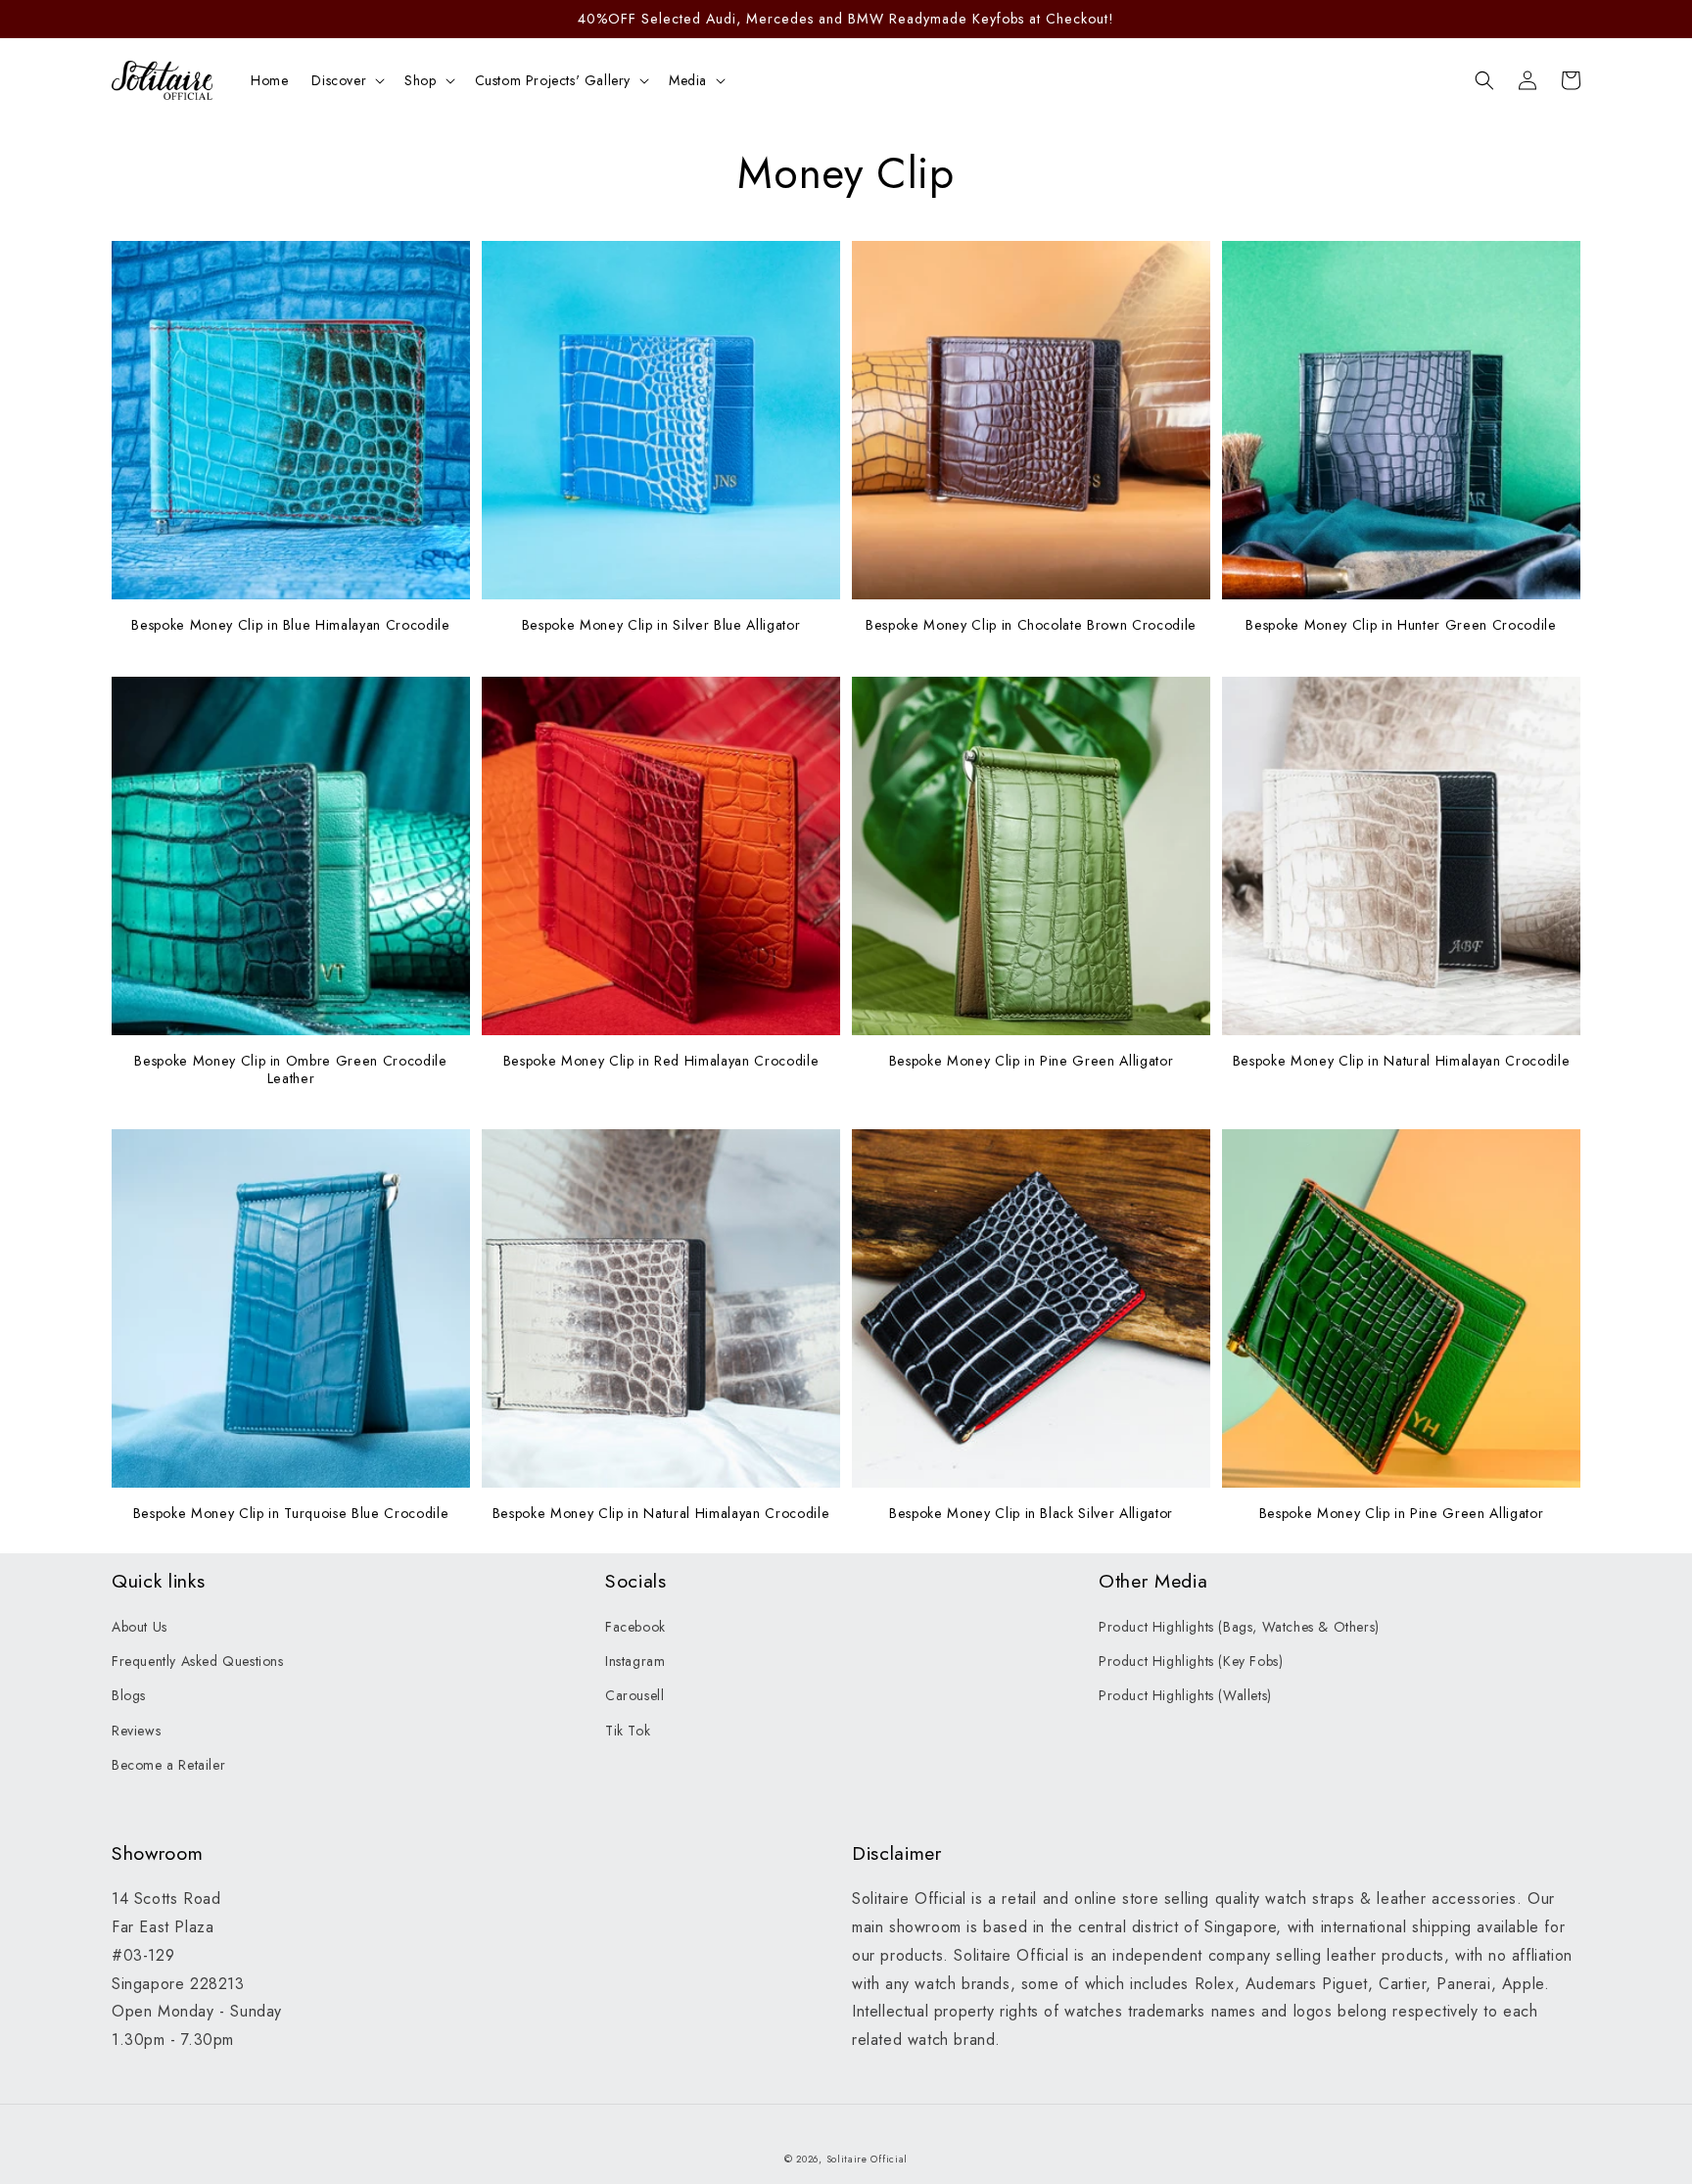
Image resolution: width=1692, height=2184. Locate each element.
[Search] (1484, 80)
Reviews (136, 1731)
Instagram (635, 1661)
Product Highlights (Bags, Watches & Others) (1239, 1627)
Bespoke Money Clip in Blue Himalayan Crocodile (290, 625)
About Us (140, 1627)
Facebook (635, 1627)
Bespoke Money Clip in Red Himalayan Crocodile (661, 1061)
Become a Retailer (168, 1765)
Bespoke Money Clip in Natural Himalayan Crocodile (1401, 1061)
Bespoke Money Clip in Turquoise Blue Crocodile (291, 1513)
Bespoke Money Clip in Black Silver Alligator (1031, 1513)
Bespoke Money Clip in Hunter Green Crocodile (1401, 625)
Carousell (634, 1695)
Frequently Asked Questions (198, 1661)
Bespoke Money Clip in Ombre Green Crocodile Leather (290, 1069)
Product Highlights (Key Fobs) (1191, 1661)
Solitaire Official (868, 2159)
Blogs (129, 1695)
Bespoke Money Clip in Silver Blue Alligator (661, 625)
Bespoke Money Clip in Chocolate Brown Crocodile (1031, 625)
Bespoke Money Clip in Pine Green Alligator (1032, 1061)
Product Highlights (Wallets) (1185, 1695)
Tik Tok (628, 1731)
